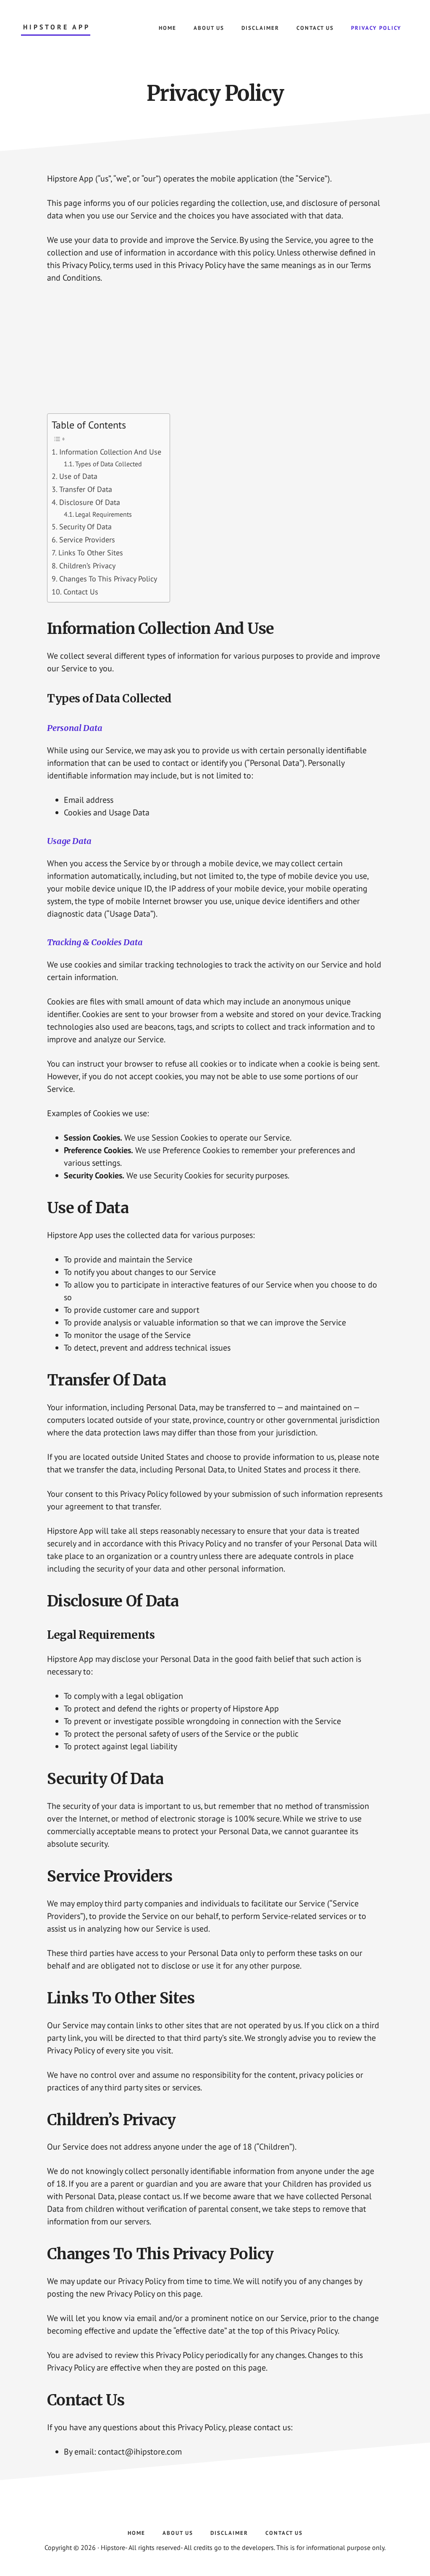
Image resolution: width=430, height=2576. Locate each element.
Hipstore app (57, 27)
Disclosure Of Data (90, 502)
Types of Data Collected (109, 464)
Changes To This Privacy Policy (108, 579)
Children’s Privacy (87, 566)
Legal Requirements (104, 514)
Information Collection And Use (110, 452)
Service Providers (87, 540)
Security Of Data (85, 527)
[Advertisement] (215, 355)
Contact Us (81, 592)
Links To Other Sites (91, 553)
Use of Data (78, 476)
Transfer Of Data (86, 489)
